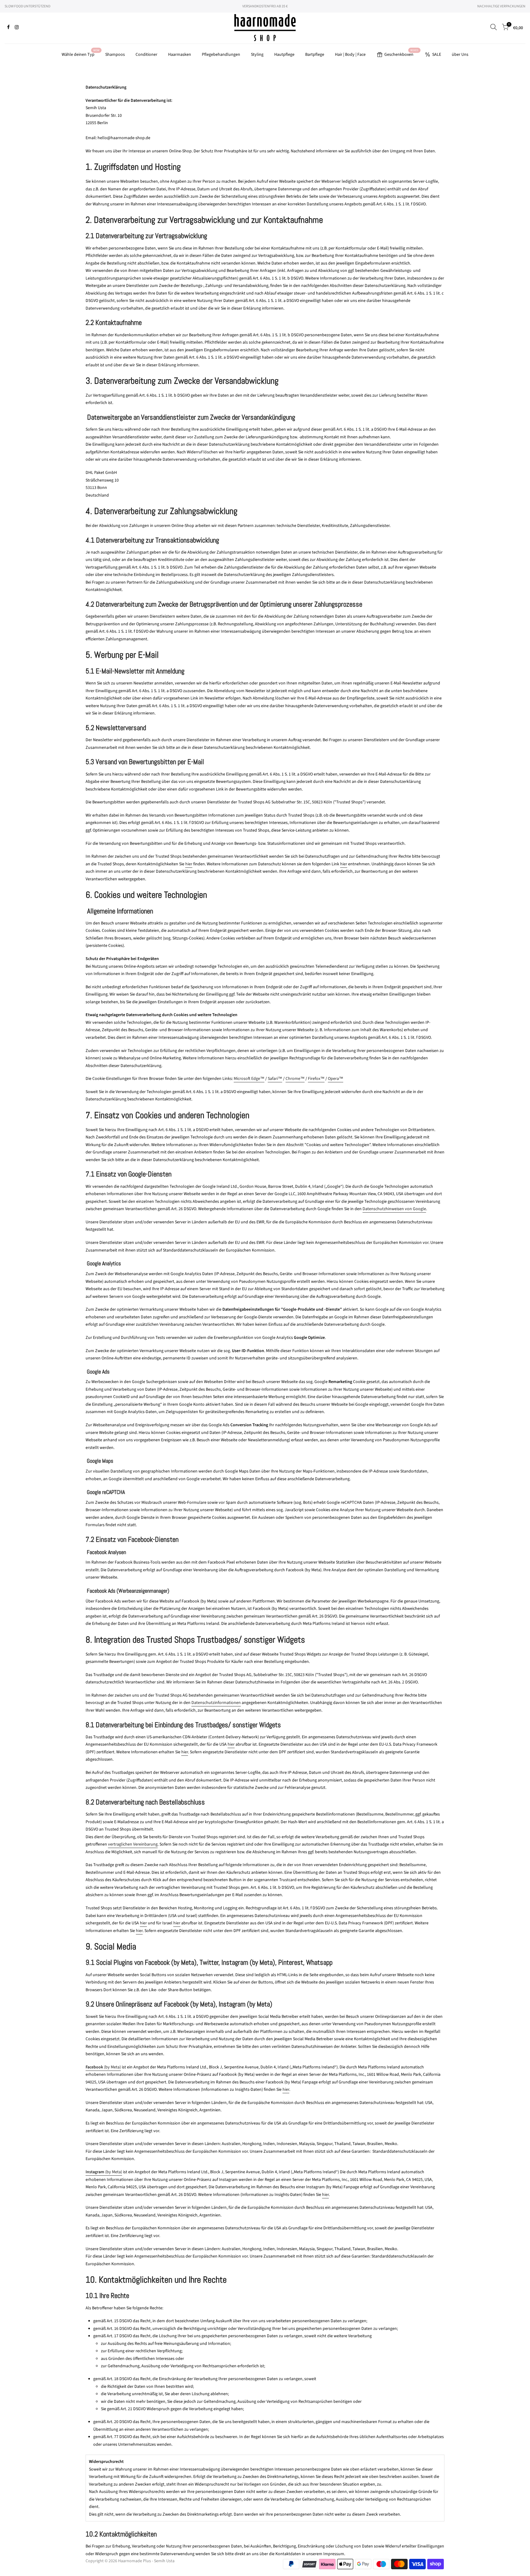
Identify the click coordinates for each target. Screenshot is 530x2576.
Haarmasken (180, 55)
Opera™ (336, 1079)
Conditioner (146, 55)
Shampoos (115, 55)
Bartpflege (315, 55)
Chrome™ (295, 1079)
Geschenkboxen (401, 53)
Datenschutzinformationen (216, 1703)
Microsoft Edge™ (249, 1079)
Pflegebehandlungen (221, 55)
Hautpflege (284, 55)
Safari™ (275, 1079)
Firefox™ (316, 1079)
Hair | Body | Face (350, 55)
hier (189, 864)
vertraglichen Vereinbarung (133, 1844)
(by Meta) (103, 2067)
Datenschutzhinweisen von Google (394, 1209)
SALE (437, 55)
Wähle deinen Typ (81, 53)
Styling (257, 55)
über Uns (460, 55)
